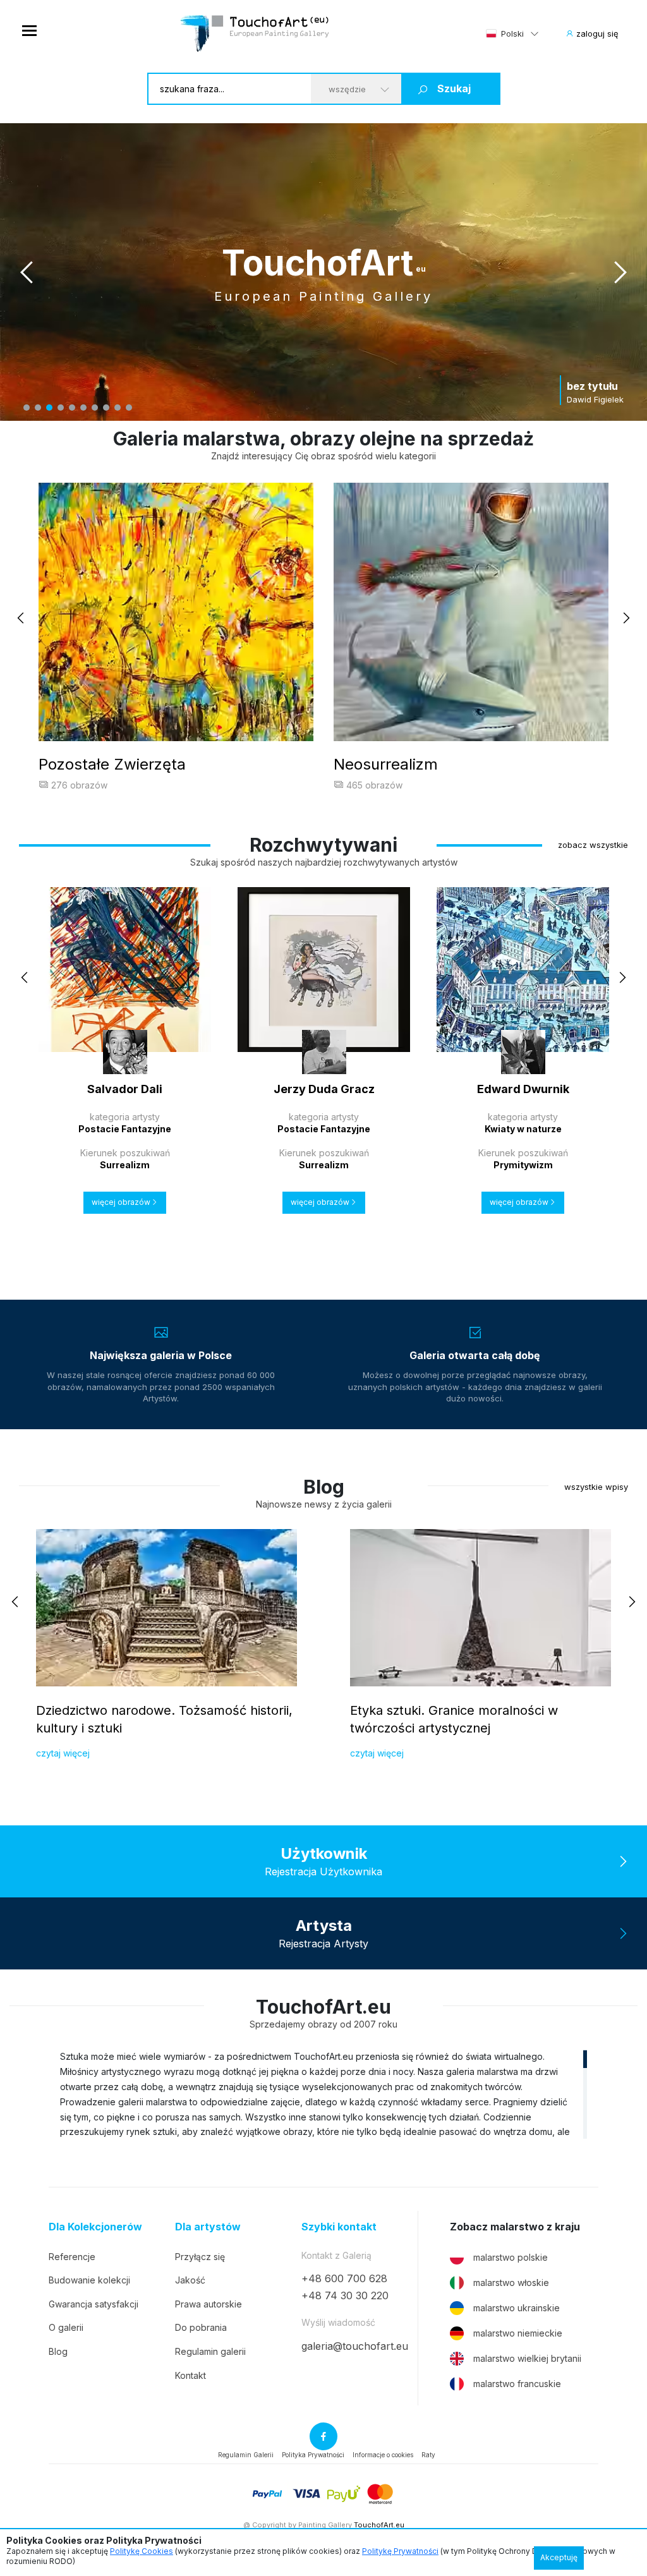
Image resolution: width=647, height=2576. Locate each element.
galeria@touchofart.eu (355, 2346)
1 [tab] (27, 408)
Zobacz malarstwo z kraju (515, 2227)
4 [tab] (61, 408)
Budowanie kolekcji (89, 2280)
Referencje (72, 2257)
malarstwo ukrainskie (517, 2308)
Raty (428, 2455)
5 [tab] (72, 408)
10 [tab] (129, 408)
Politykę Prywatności (400, 2551)
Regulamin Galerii (246, 2455)
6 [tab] (83, 408)
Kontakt (190, 2375)
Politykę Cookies (142, 2551)
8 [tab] (106, 408)
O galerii (66, 2327)
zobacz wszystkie (593, 845)
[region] (323, 2094)
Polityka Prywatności (313, 2455)
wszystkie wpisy (596, 1487)
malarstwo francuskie (517, 2384)
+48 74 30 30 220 (345, 2295)
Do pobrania (201, 2327)
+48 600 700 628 (344, 2278)
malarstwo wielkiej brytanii (527, 2358)
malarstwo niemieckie (518, 2333)
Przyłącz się (200, 2257)
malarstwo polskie (511, 2257)
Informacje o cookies (383, 2455)
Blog (58, 2351)
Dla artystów (208, 2227)
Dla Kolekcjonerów (95, 2227)
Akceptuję (559, 2557)
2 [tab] (38, 408)
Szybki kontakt (339, 2227)
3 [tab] (49, 408)
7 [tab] (95, 408)
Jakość (190, 2280)
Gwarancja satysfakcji (94, 2304)
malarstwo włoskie (511, 2283)
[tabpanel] (323, 272)
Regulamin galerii (210, 2351)
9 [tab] (118, 408)
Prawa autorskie (209, 2304)
